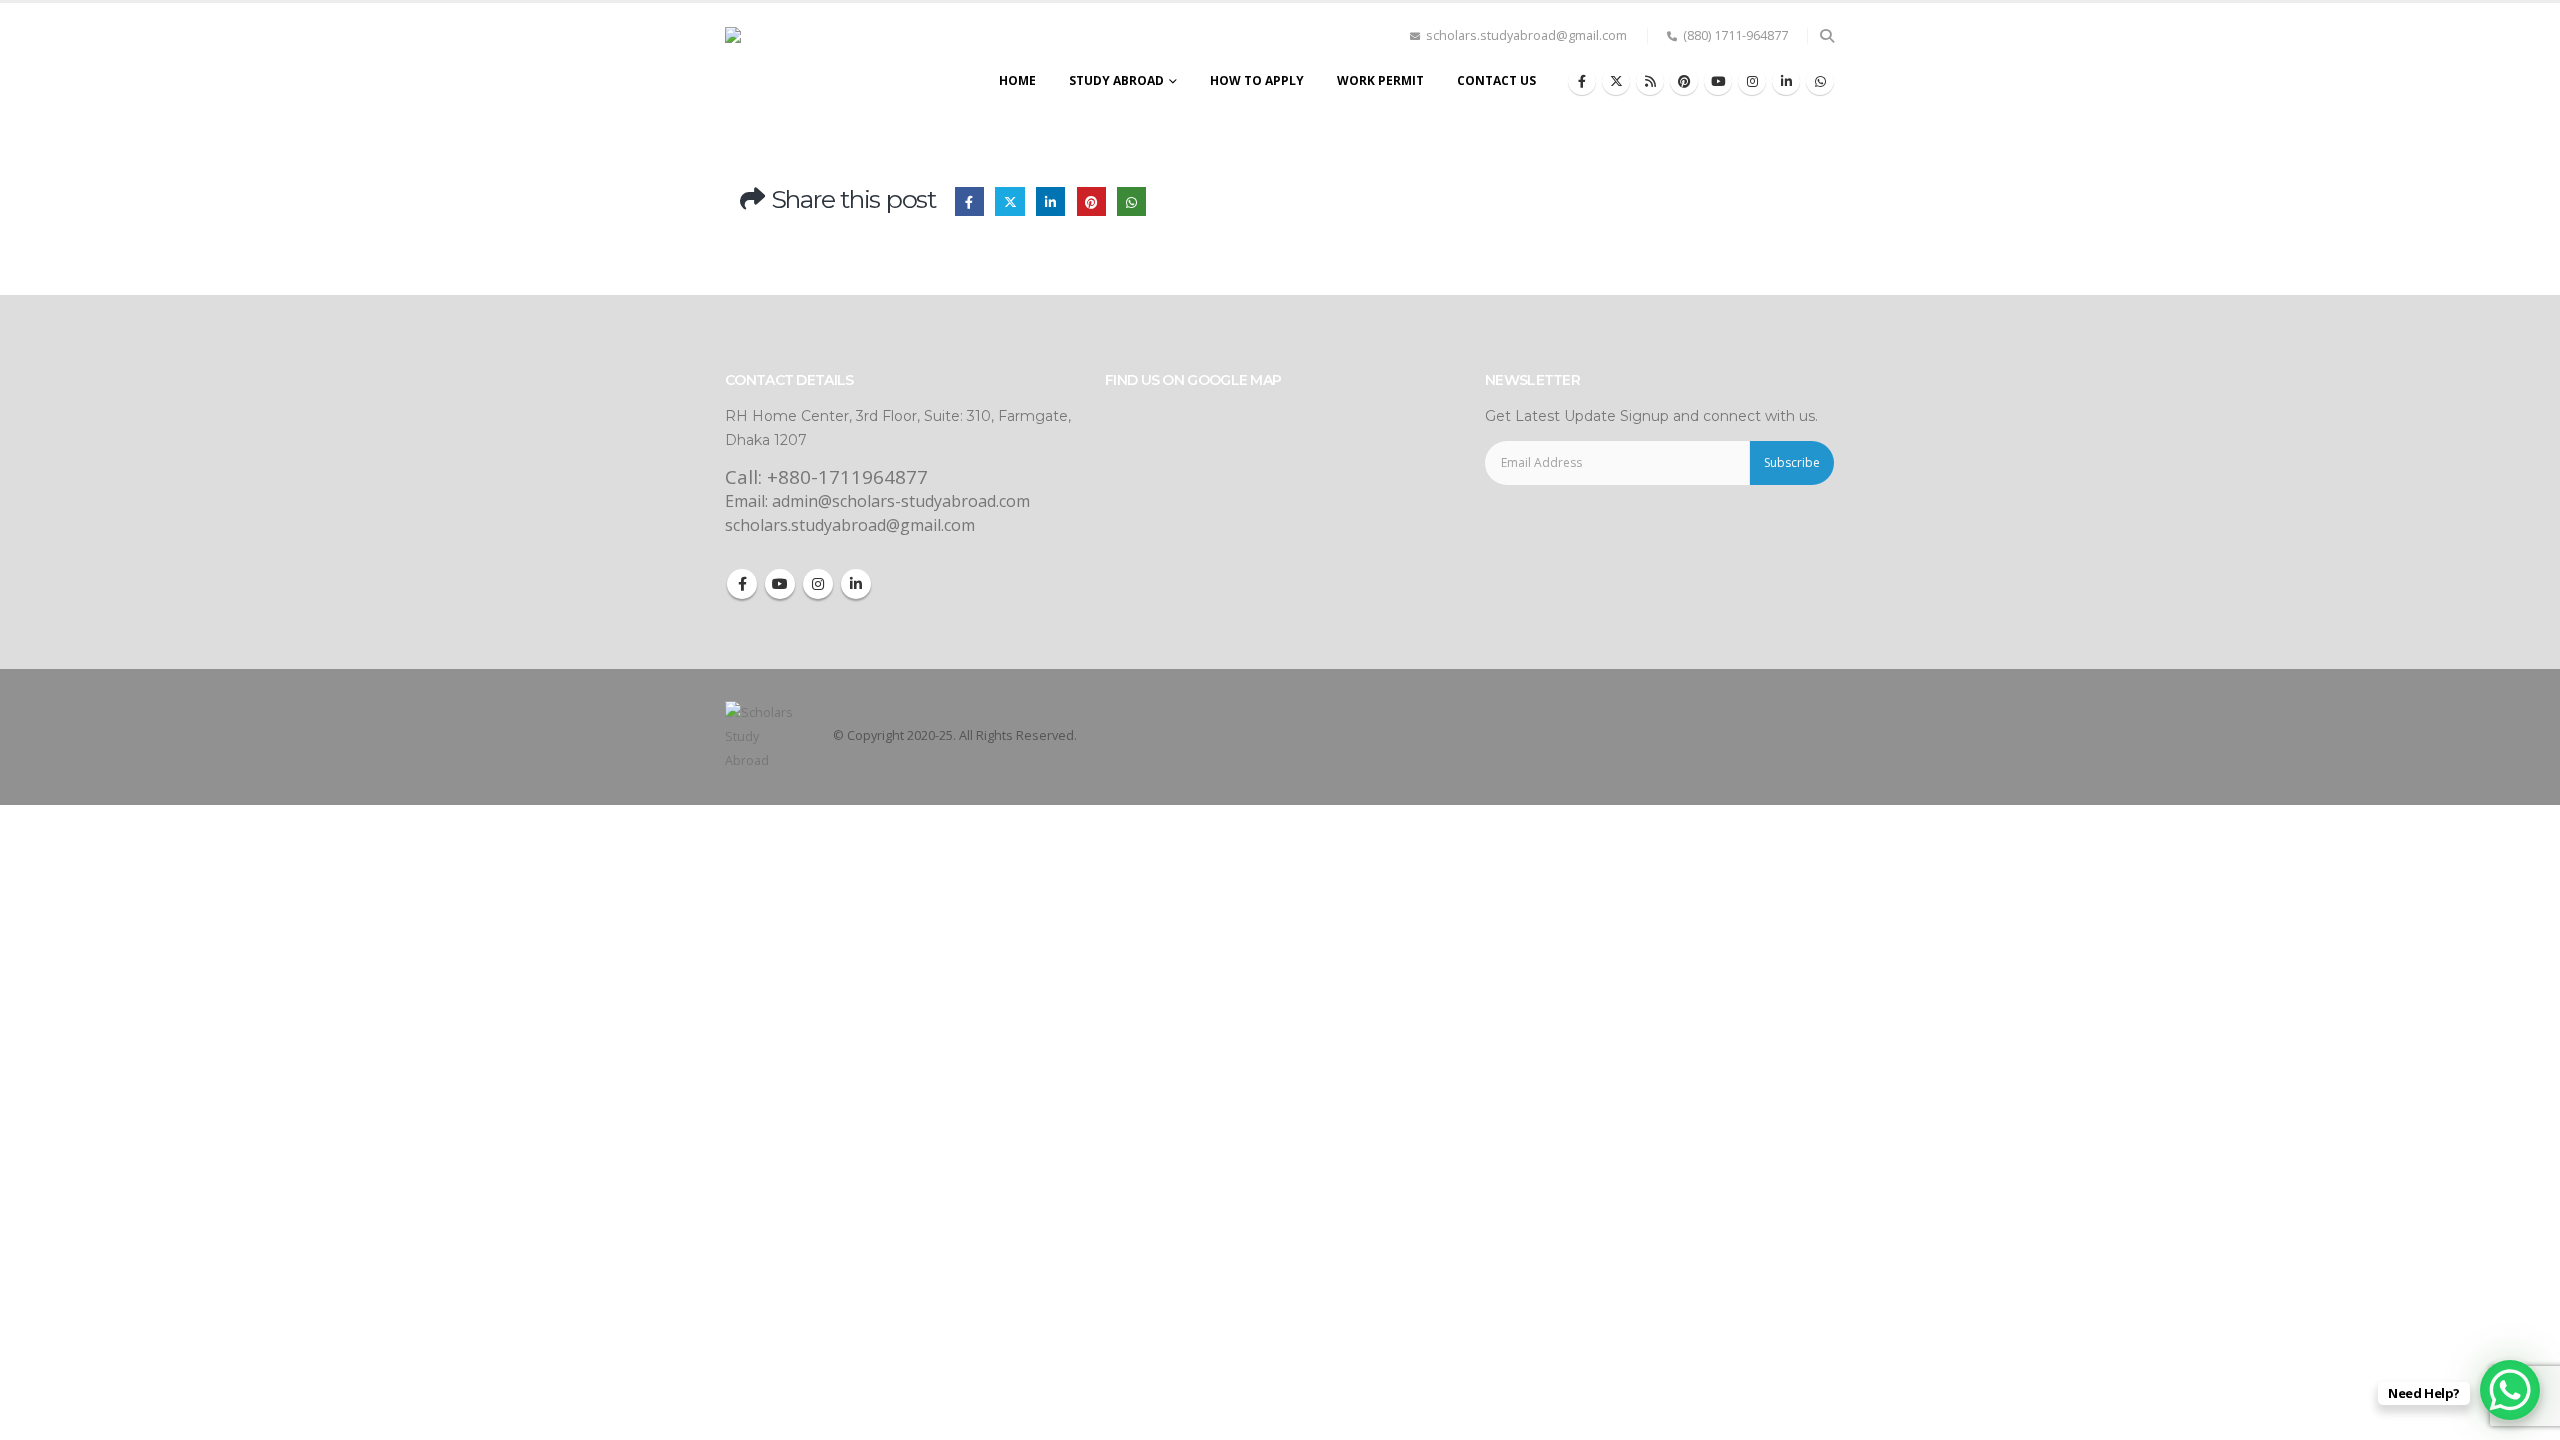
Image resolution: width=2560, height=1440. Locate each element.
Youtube (780, 584)
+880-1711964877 (847, 477)
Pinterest (1091, 201)
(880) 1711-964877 (1735, 35)
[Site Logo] (815, 63)
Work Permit (1380, 80)
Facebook (969, 201)
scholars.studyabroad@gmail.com (1526, 35)
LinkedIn (1050, 201)
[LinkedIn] (1786, 81)
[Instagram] (1752, 81)
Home (1017, 80)
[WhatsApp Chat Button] (2510, 1390)
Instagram (818, 584)
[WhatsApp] (1820, 81)
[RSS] (1650, 81)
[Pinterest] (1684, 81)
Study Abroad (1116, 80)
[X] (1616, 81)
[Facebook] (1582, 81)
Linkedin (856, 584)
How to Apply (1257, 80)
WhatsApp (1131, 201)
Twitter (1009, 201)
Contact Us (1496, 80)
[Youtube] (1718, 81)
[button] (1826, 36)
